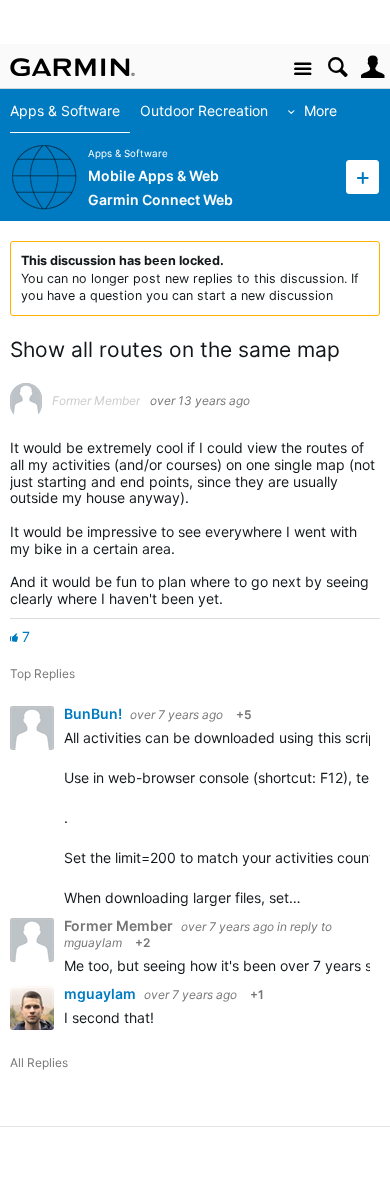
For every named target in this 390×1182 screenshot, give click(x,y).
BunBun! (94, 713)
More (320, 110)
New (362, 176)
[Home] (72, 67)
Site (302, 69)
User (372, 67)
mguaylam (93, 942)
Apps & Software (65, 110)
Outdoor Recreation (204, 110)
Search (337, 67)
